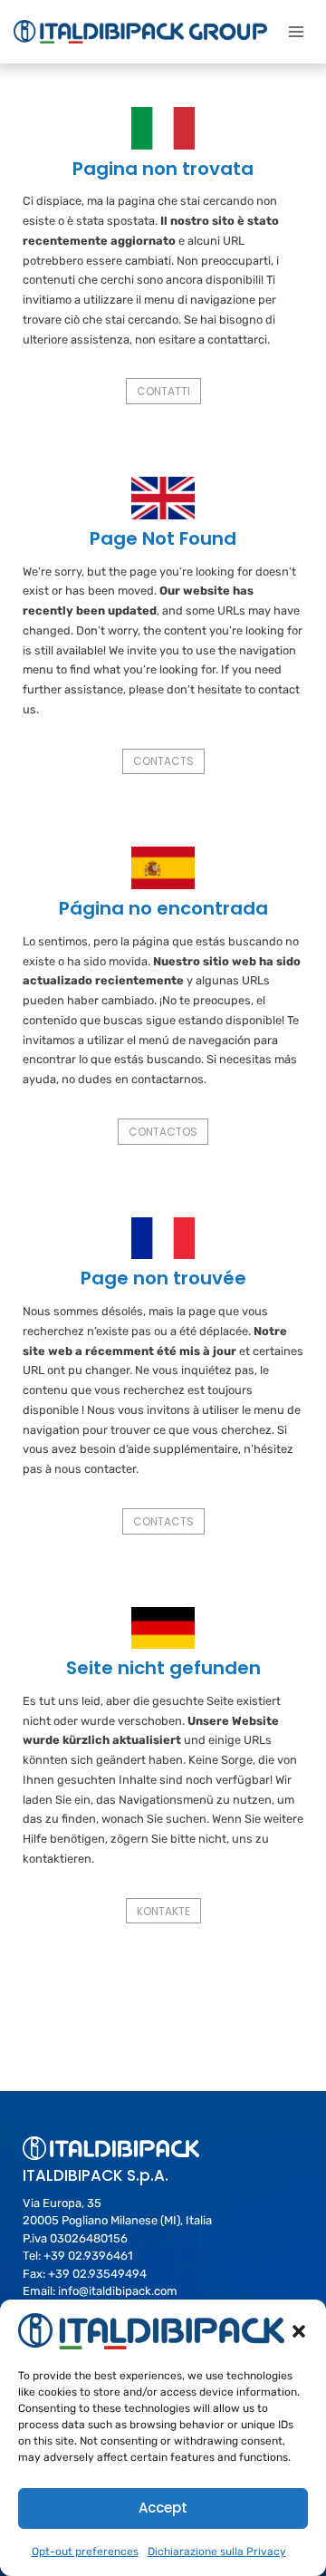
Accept (163, 2508)
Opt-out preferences (85, 2552)
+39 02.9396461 (88, 2256)
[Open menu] (296, 31)
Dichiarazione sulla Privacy (217, 2552)
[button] (299, 2331)
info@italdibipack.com (118, 2291)
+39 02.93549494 (97, 2274)
